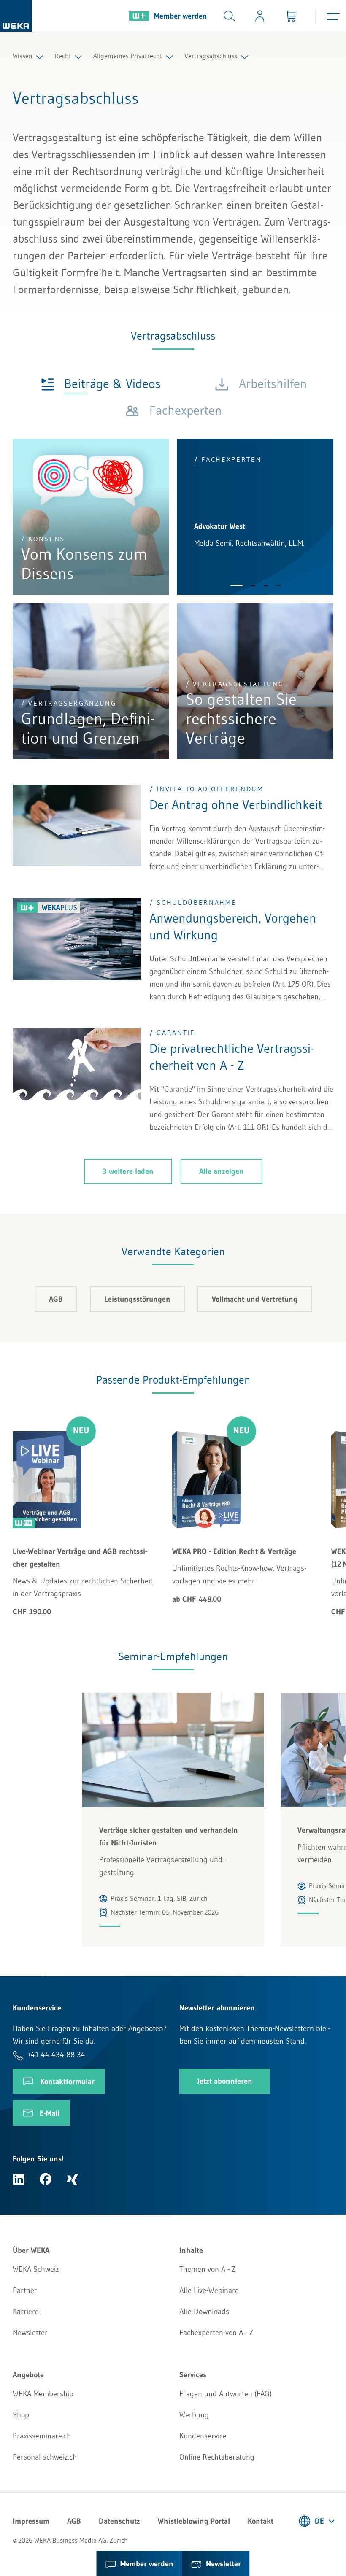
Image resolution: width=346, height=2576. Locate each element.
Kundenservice (203, 2436)
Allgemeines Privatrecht (128, 56)
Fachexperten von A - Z (216, 2333)
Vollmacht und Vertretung (255, 1299)
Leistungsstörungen (137, 1299)
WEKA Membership (43, 2394)
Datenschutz (119, 2521)
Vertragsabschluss (211, 56)
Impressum (31, 2521)
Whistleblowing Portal (194, 2521)
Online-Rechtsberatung (217, 2457)
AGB (56, 1299)
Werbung (194, 2415)
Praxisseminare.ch (42, 2436)
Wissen (23, 56)
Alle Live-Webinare (209, 2290)
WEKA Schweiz (36, 2269)
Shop (21, 2415)
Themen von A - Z (207, 2269)
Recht (63, 56)
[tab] (101, 383)
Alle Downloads (204, 2312)
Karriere (26, 2312)
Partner (25, 2290)
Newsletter (30, 2333)
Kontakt (261, 2521)
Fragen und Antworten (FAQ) (226, 2394)
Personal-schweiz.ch (45, 2457)
